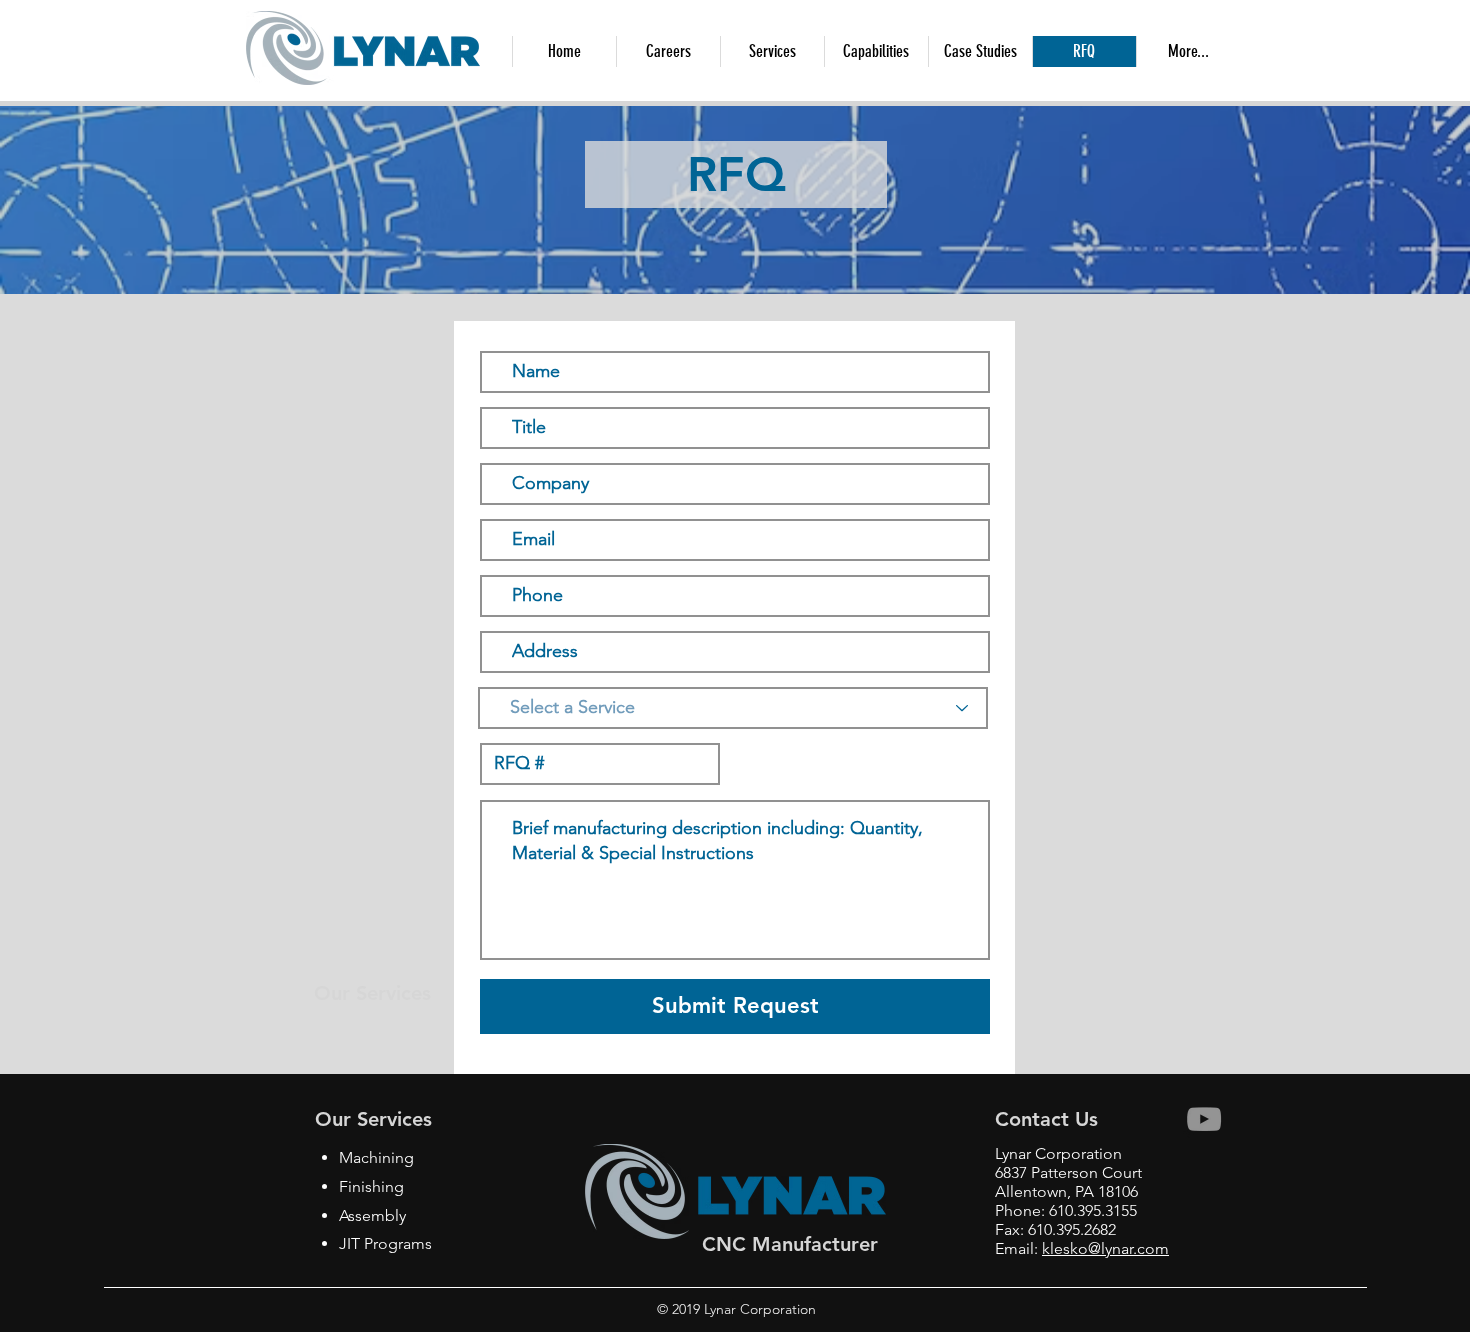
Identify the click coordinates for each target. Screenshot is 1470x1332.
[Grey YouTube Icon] (1204, 1119)
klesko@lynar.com (1105, 1248)
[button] (876, 51)
